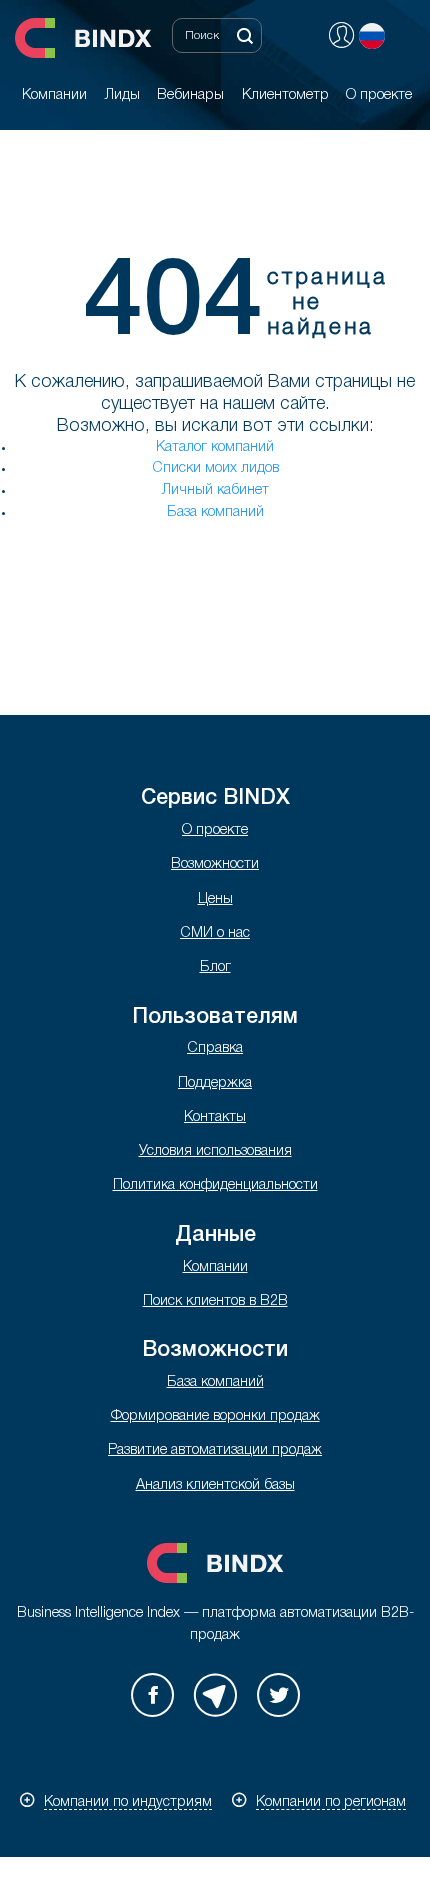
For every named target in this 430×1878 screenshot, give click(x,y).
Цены (215, 899)
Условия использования (215, 1151)
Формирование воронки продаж (215, 1416)
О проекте (215, 830)
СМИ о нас (215, 933)
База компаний (215, 512)
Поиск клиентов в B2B (215, 1301)
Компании (215, 1267)
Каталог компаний (215, 447)
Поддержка (215, 1083)
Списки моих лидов (215, 468)
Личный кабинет (215, 490)
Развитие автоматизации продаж (215, 1450)
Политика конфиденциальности (215, 1185)
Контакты (215, 1117)
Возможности (215, 864)
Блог (215, 967)
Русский (372, 36)
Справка (215, 1048)
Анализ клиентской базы (215, 1485)
